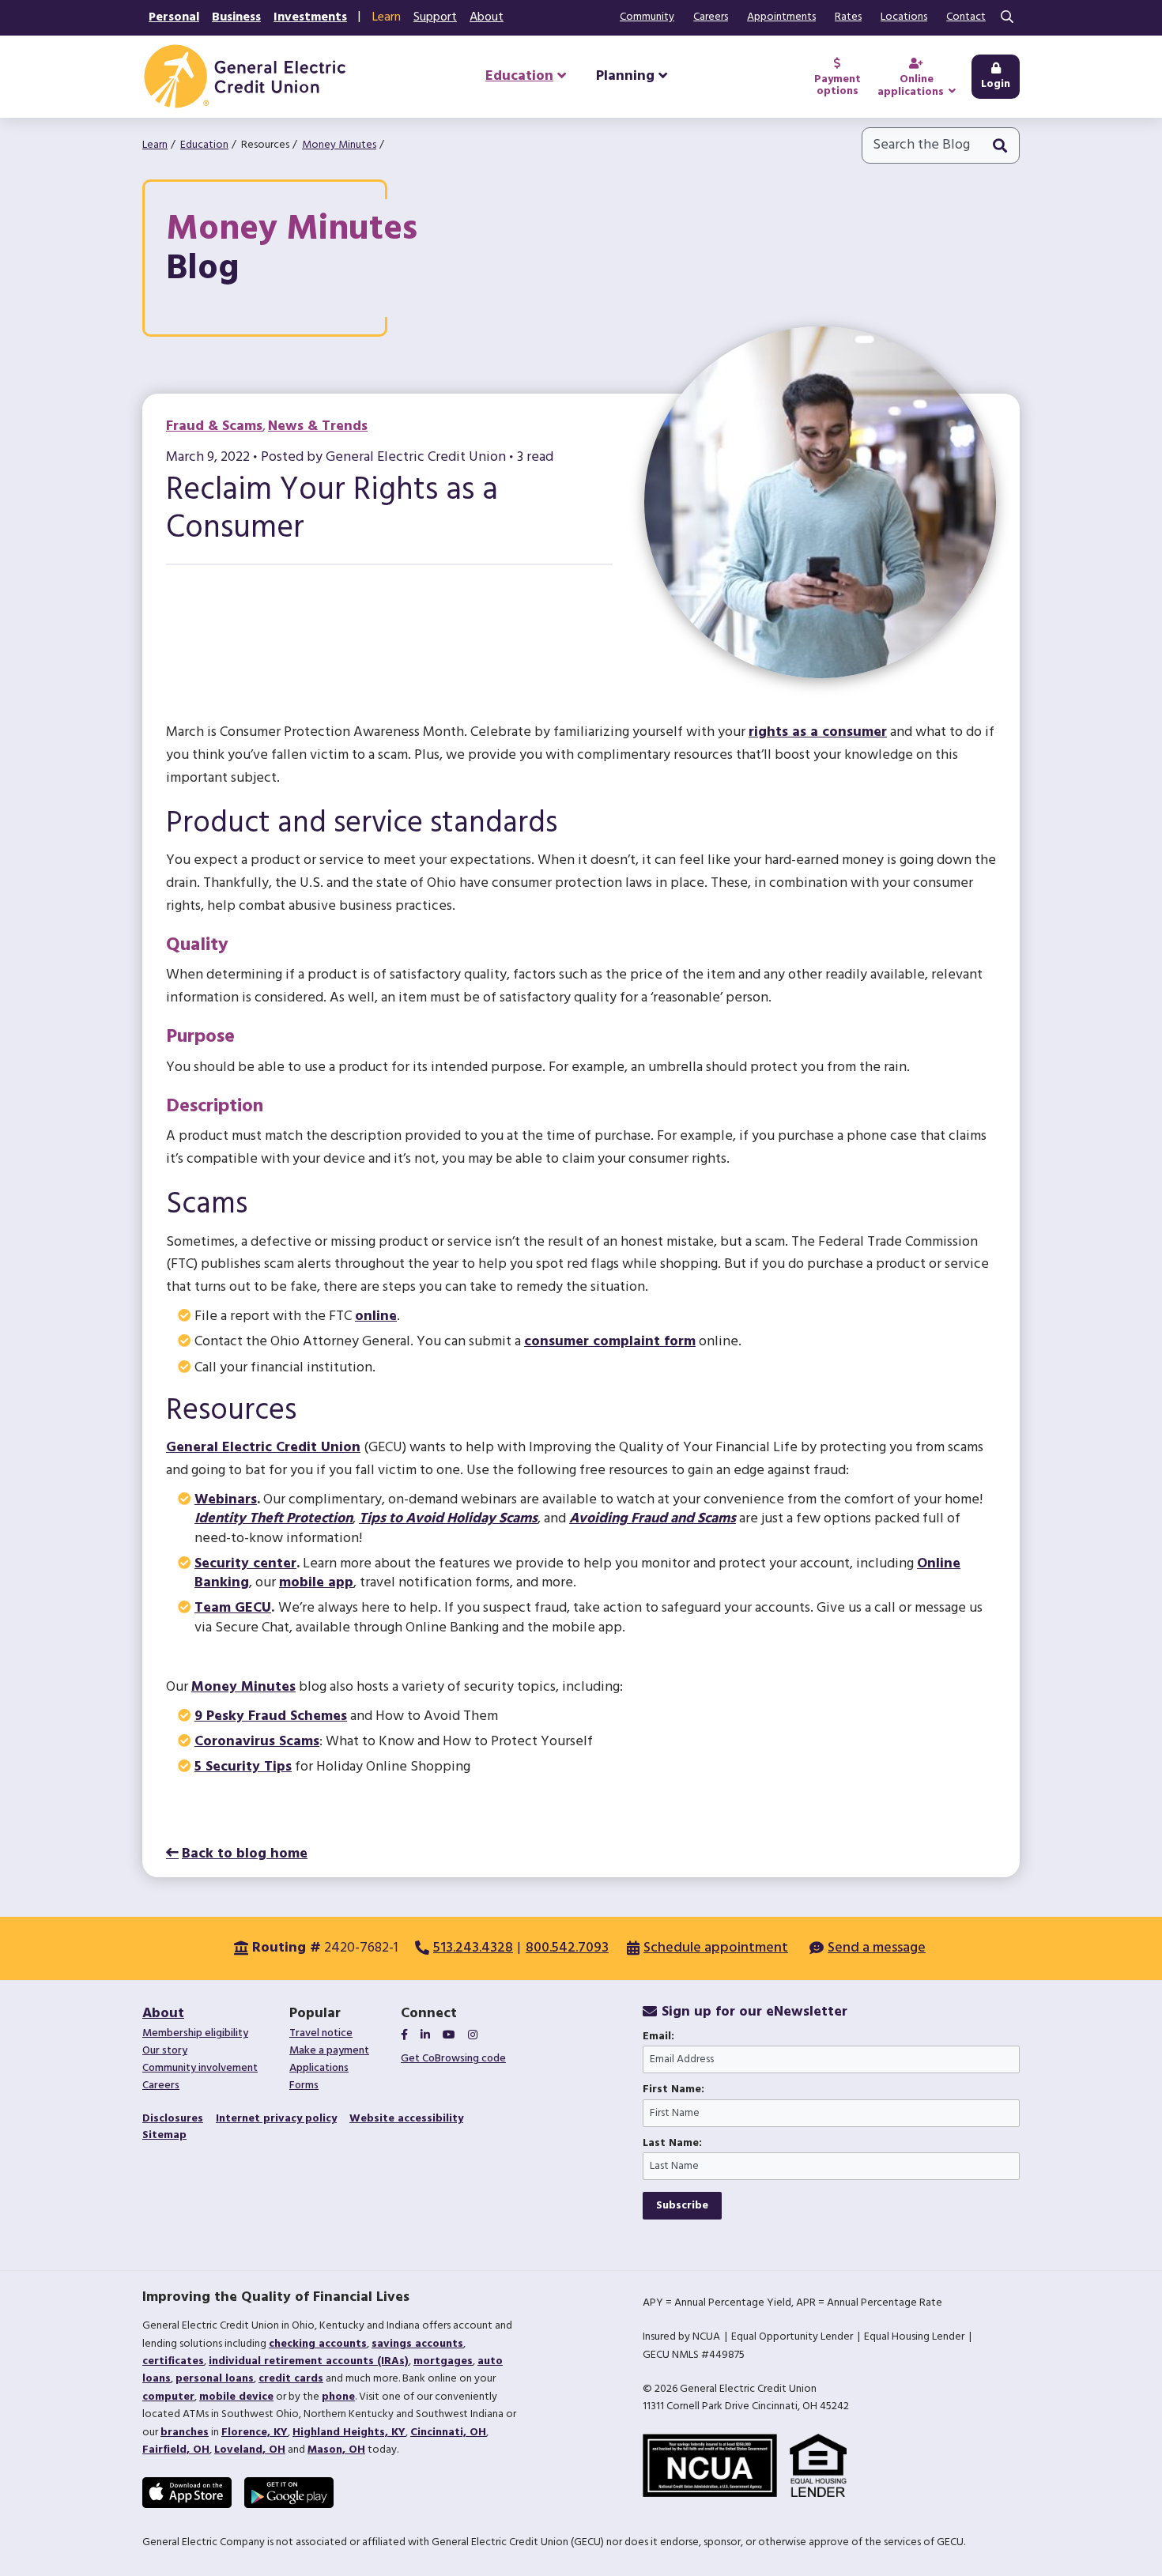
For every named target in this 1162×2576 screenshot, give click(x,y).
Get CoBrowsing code (453, 2059)
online (376, 1316)
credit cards (291, 2379)
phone (338, 2397)
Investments (310, 17)
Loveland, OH (250, 2450)
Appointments (781, 17)
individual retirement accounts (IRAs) (309, 2361)
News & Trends (318, 426)
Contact (966, 17)
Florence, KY (255, 2433)
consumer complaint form (610, 1342)
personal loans (215, 2379)
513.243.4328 (473, 1948)
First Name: (673, 2090)
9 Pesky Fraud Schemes (271, 1716)
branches (185, 2433)
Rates (848, 17)
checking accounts (318, 2344)
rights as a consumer (818, 732)
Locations (904, 17)
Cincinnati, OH (448, 2433)
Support (435, 17)
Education (204, 145)
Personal (174, 17)
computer (168, 2397)
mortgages (443, 2361)
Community (647, 17)
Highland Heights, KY (349, 2433)
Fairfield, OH (176, 2450)
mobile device (236, 2397)
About (487, 17)
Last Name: (672, 2144)
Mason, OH (336, 2450)
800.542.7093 (567, 1948)
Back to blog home (245, 1854)
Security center (245, 1564)
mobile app (316, 1583)
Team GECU (233, 1608)
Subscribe (682, 2206)
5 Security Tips (243, 1767)
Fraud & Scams (214, 426)
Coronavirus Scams (257, 1742)
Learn (387, 17)
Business (236, 17)
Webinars (226, 1500)
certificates (173, 2361)
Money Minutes (339, 145)
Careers (711, 17)
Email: (658, 2037)
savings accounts (417, 2344)
